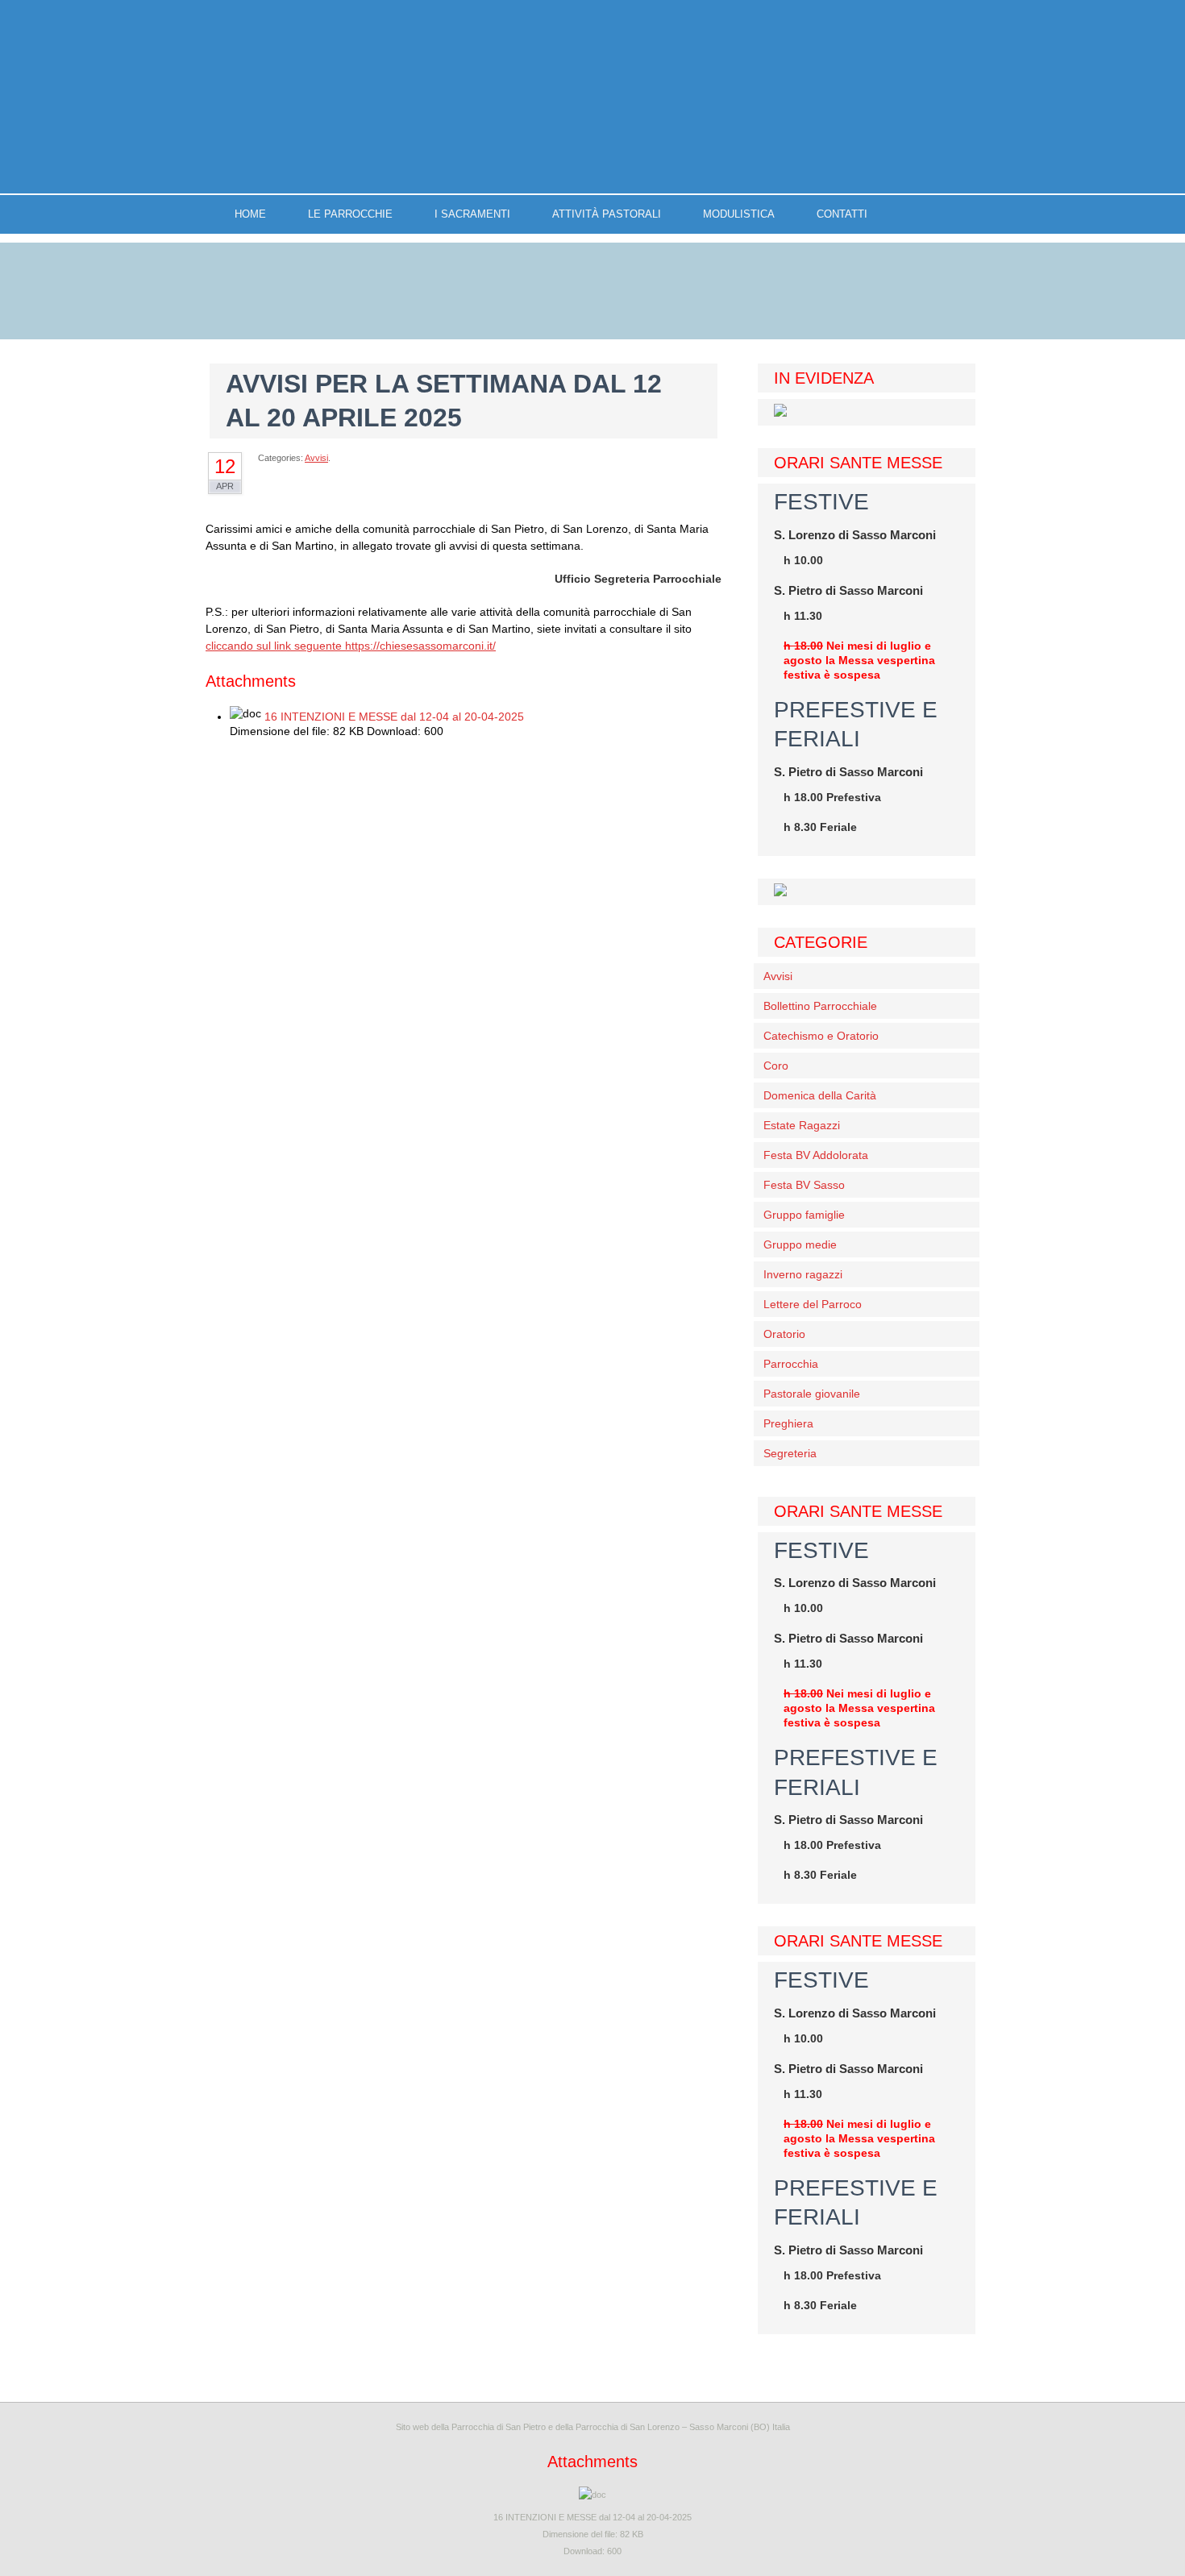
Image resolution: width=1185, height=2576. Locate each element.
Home (250, 214)
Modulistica (739, 214)
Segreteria (790, 1453)
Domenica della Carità (820, 1095)
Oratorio (784, 1334)
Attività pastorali (607, 214)
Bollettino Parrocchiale (820, 1006)
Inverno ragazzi (803, 1274)
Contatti (842, 214)
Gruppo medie (800, 1244)
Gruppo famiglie (804, 1215)
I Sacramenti (472, 214)
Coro (776, 1066)
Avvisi (316, 458)
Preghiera (788, 1423)
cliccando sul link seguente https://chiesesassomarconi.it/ (351, 646)
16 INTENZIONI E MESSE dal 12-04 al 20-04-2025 (394, 717)
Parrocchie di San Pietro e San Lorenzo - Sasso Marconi (592, 97)
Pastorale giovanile (812, 1394)
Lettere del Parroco (813, 1304)
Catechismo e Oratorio (821, 1036)
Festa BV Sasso (804, 1185)
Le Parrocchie (350, 214)
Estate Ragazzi (802, 1125)
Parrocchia (791, 1364)
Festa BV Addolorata (816, 1155)
